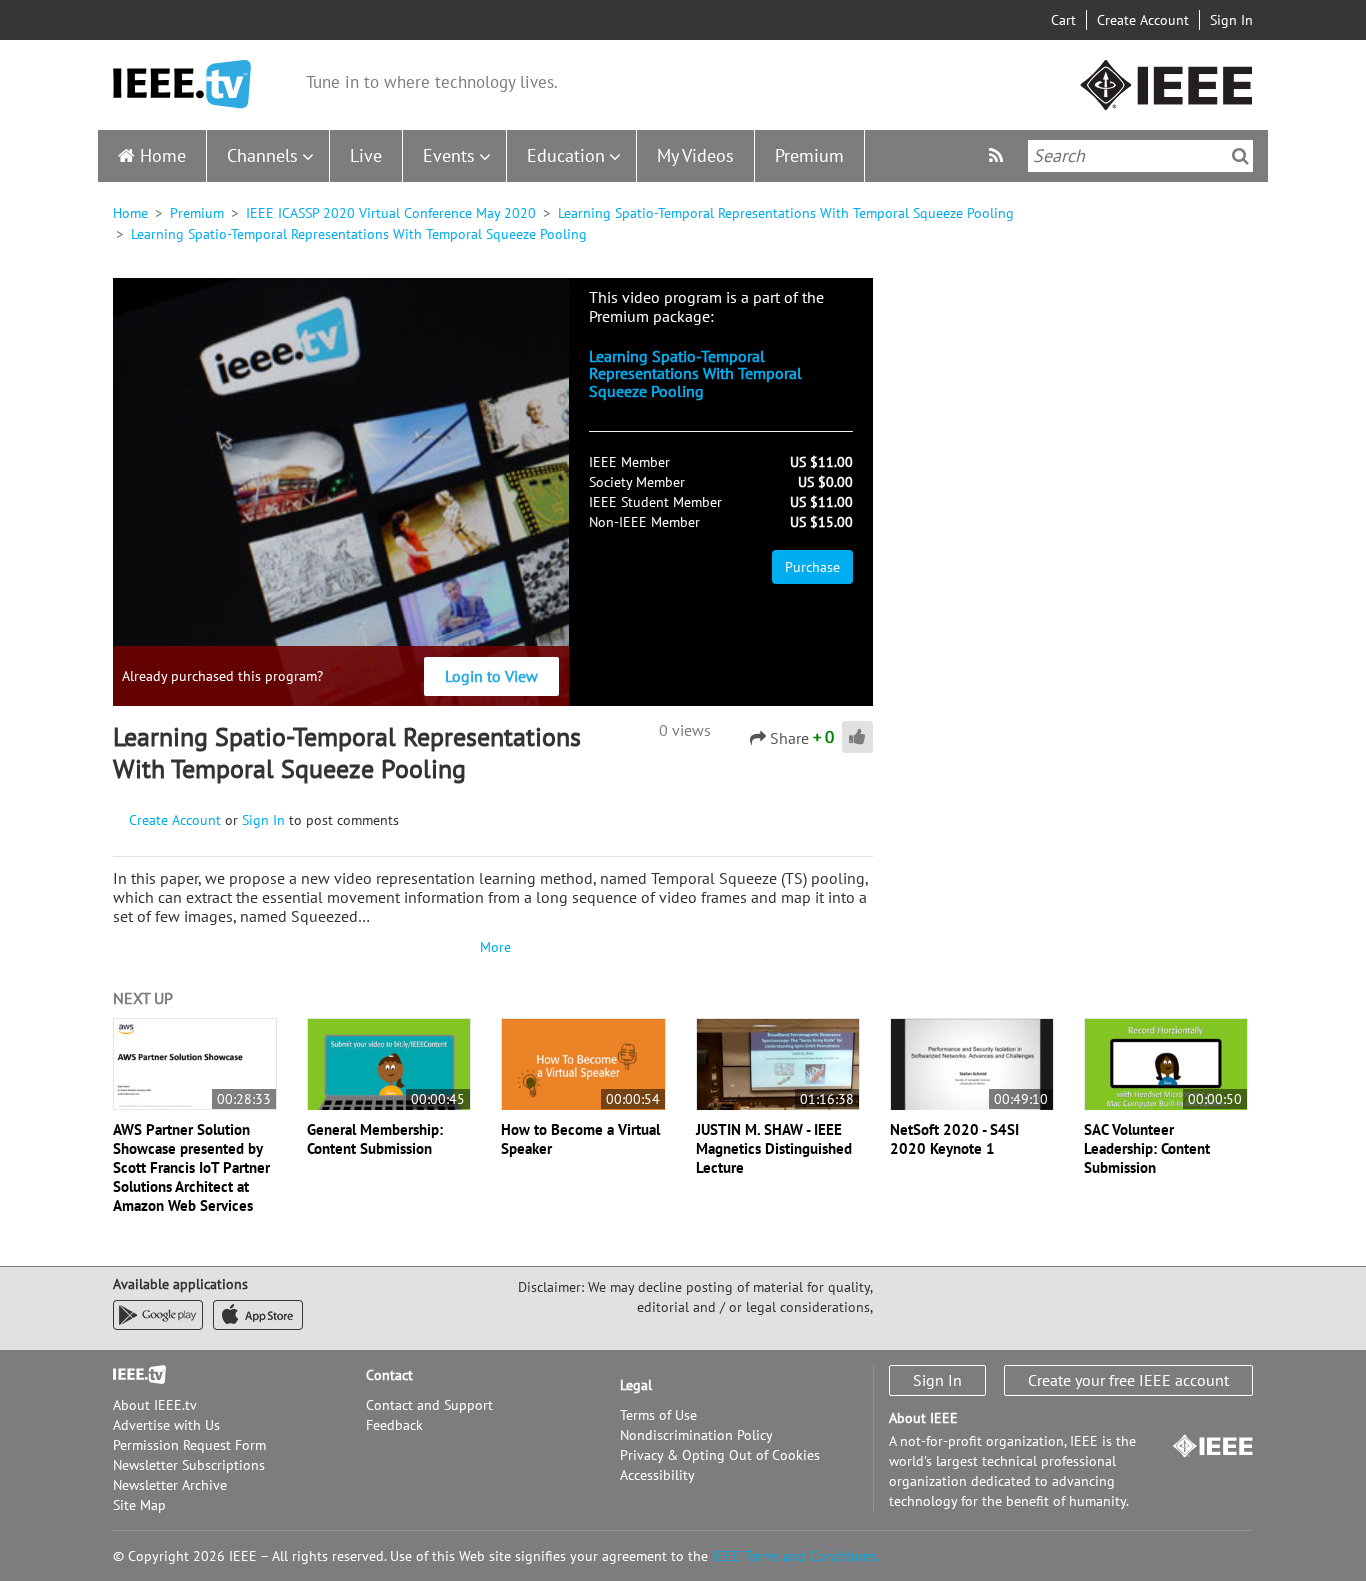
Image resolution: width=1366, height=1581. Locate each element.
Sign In (1231, 20)
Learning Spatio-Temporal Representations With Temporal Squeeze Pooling (786, 213)
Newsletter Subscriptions (189, 1465)
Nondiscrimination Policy (696, 1435)
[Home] (182, 84)
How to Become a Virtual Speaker (580, 1139)
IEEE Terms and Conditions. (796, 1556)
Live (366, 155)
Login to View (491, 676)
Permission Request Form (189, 1445)
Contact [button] (389, 1375)
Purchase (812, 567)
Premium (809, 155)
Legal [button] (636, 1385)
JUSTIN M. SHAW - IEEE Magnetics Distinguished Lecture (774, 1148)
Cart (1063, 20)
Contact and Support (429, 1405)
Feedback (394, 1425)
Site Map (139, 1505)
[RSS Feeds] (998, 155)
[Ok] (1240, 156)
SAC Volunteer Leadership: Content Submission (1147, 1148)
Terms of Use (658, 1415)
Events (449, 155)
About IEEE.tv (155, 1405)
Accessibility (657, 1475)
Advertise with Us (166, 1425)
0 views (685, 730)
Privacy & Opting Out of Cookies (720, 1455)
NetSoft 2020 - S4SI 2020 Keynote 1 (954, 1139)
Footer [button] (133, 1375)
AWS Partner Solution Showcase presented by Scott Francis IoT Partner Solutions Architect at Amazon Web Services (191, 1167)
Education (566, 155)
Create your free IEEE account (1128, 1380)
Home (163, 155)
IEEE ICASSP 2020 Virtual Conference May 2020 (391, 213)
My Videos (695, 155)
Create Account (1143, 20)
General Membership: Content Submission (375, 1139)
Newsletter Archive (170, 1485)
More (493, 947)
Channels (262, 155)
